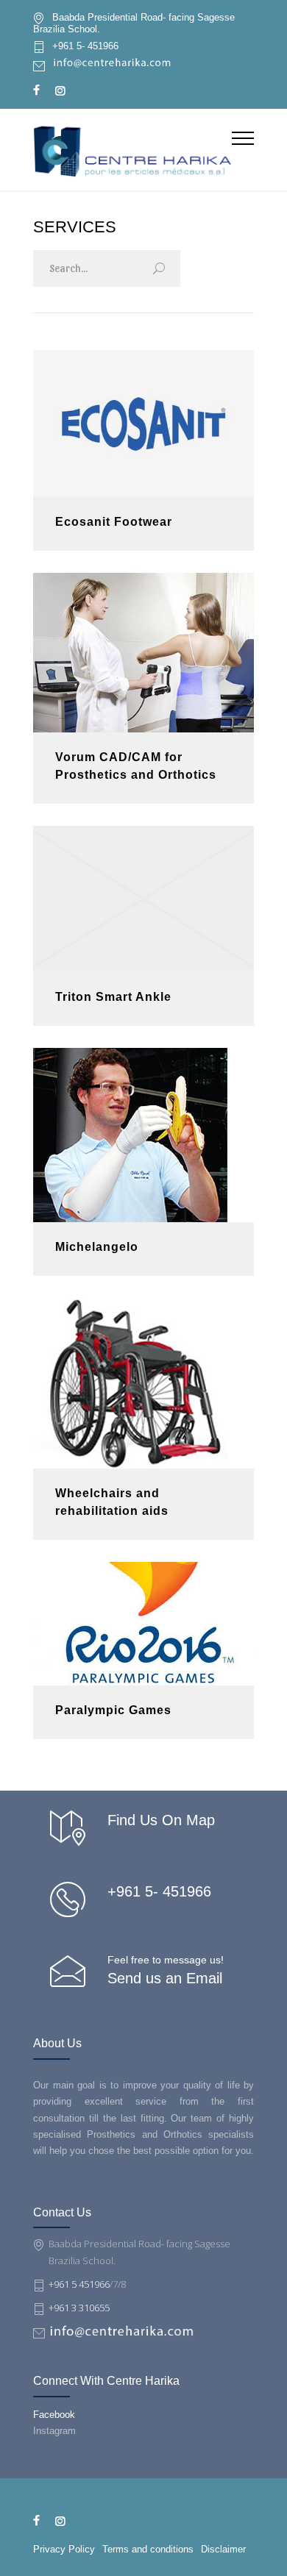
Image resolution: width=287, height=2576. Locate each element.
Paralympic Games (113, 1710)
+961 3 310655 (79, 2308)
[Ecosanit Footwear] (143, 424)
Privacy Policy (64, 2549)
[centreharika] (132, 149)
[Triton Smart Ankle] (143, 899)
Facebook (54, 2415)
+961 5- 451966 (85, 46)
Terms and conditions (148, 2549)
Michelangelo (97, 1247)
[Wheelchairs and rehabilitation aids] (143, 1383)
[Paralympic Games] (143, 1624)
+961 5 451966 (79, 2284)
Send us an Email (165, 1978)
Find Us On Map (161, 1820)
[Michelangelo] (143, 1135)
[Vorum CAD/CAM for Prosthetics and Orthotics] (143, 653)
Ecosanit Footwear (114, 522)
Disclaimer (223, 2549)
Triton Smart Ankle (113, 997)
